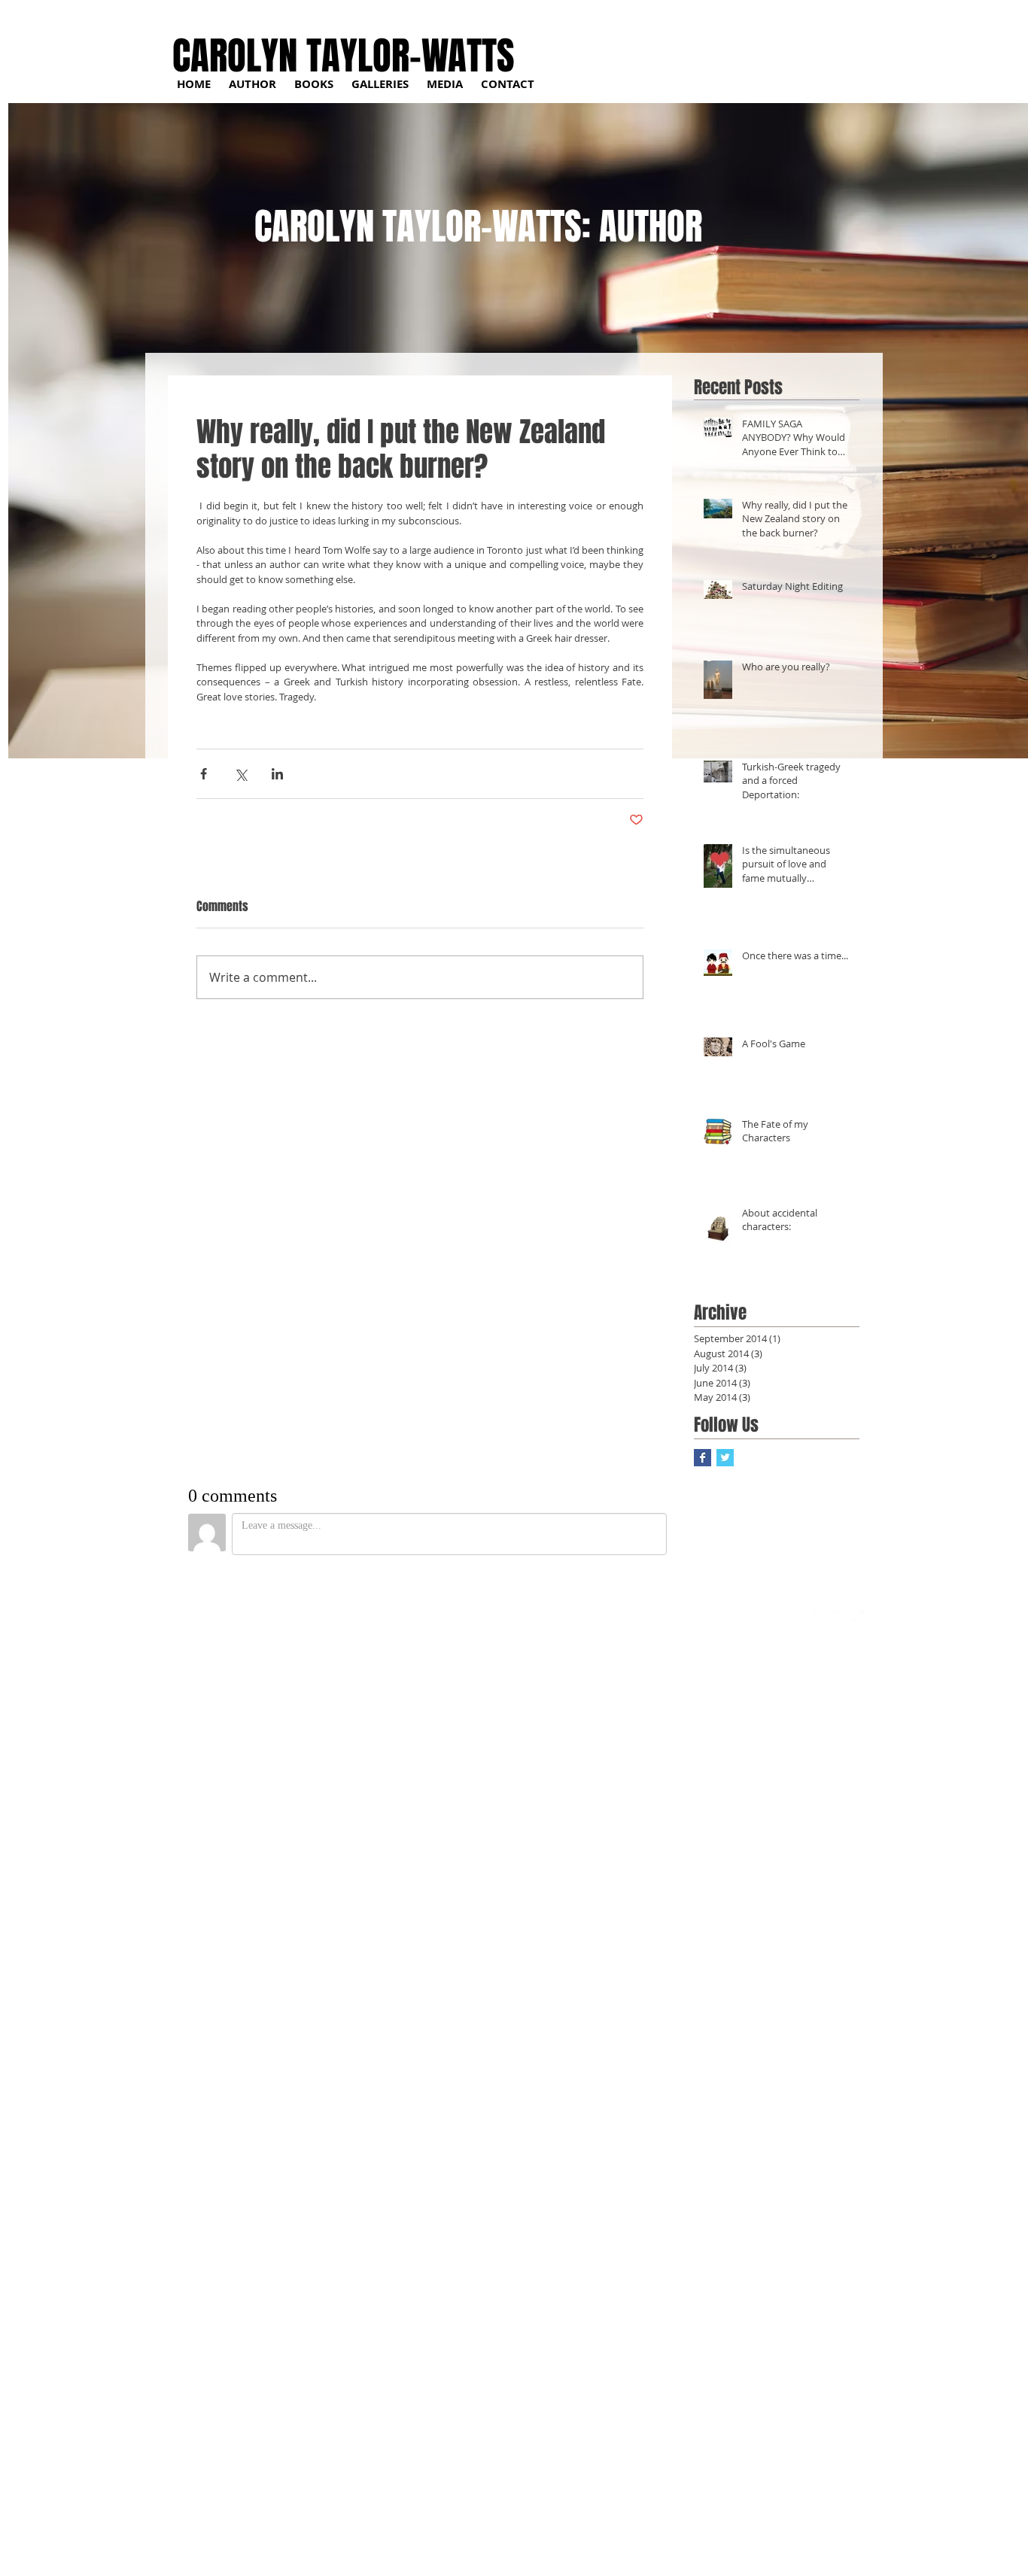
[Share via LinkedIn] (277, 774)
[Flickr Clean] (839, 1619)
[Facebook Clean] (797, 1619)
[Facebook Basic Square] (703, 1458)
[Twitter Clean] (818, 1619)
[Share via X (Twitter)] (240, 774)
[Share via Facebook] (204, 774)
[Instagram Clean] (861, 1619)
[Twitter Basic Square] (725, 1458)
